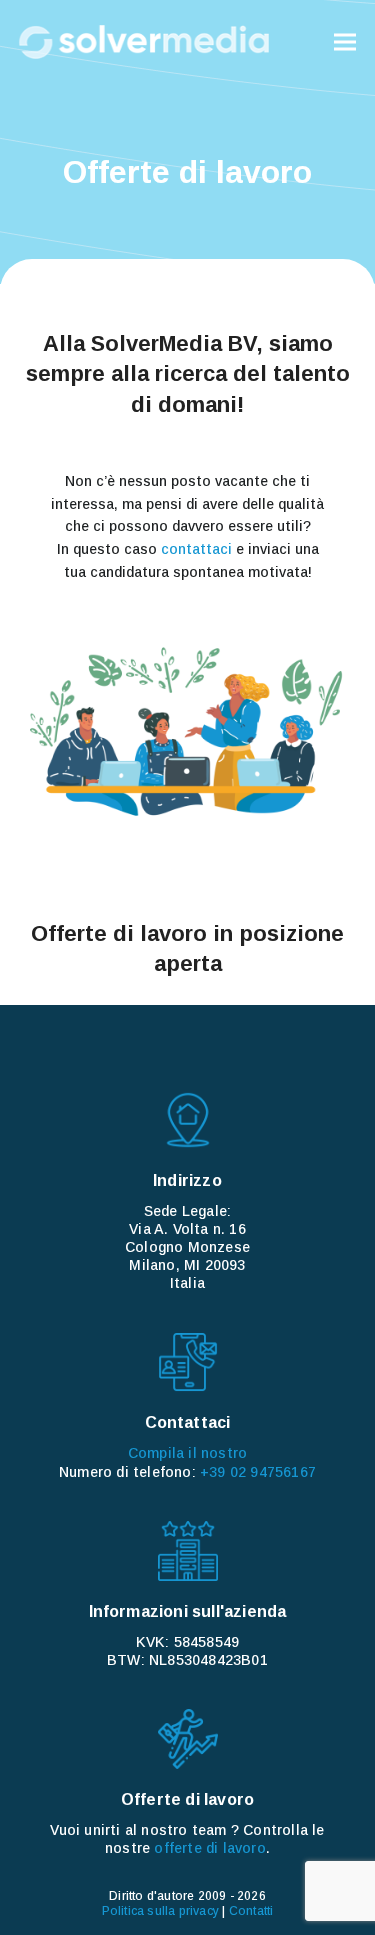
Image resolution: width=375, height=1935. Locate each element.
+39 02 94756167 (258, 1472)
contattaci (196, 549)
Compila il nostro (187, 1453)
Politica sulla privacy (160, 1911)
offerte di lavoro (209, 1848)
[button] (345, 42)
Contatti (251, 1911)
